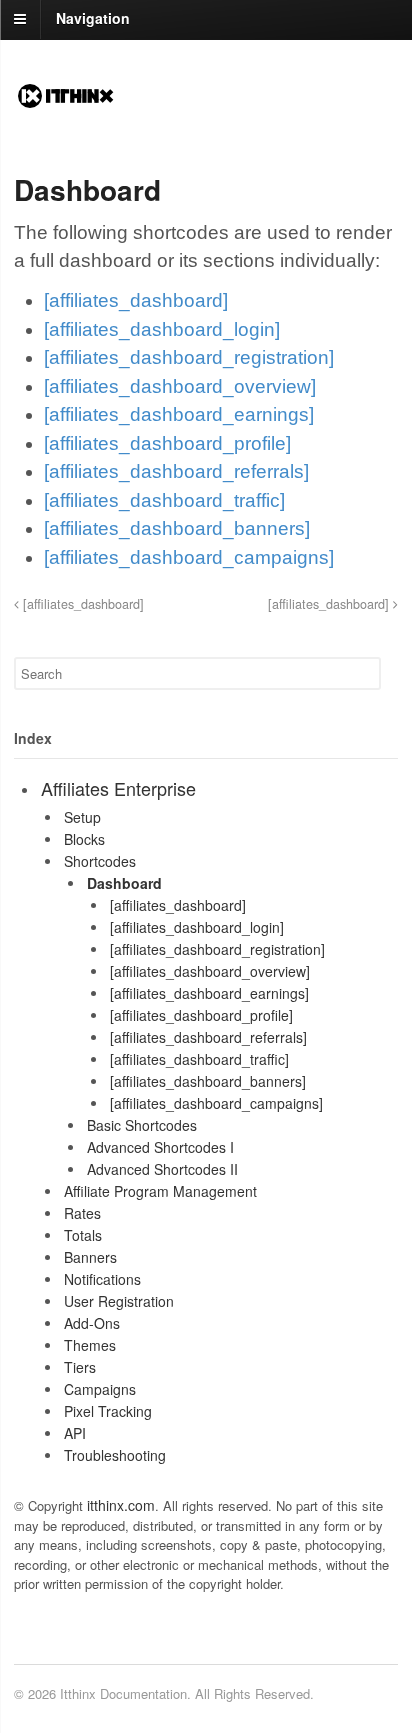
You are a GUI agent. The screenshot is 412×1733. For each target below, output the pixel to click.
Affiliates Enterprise (118, 788)
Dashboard (124, 883)
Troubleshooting (115, 1455)
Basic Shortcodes (142, 1125)
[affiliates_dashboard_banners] (177, 528)
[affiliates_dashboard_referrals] (176, 471)
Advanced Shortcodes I (160, 1147)
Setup (82, 817)
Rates (82, 1213)
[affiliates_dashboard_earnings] (179, 414)
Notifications (102, 1279)
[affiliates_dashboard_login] (162, 329)
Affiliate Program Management (160, 1191)
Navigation (93, 18)
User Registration (119, 1301)
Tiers (80, 1367)
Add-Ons (92, 1323)
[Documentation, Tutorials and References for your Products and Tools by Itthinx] (66, 101)
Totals (83, 1235)
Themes (90, 1345)
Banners (90, 1257)
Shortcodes (100, 861)
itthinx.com (121, 1505)
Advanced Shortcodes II (162, 1169)
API (75, 1433)
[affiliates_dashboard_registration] (189, 357)
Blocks (84, 839)
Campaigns (100, 1389)
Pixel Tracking (108, 1411)
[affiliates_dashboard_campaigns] (189, 557)
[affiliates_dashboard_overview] (180, 386)
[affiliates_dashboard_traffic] (164, 500)
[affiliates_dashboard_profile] (167, 443)
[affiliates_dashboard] (136, 300)
